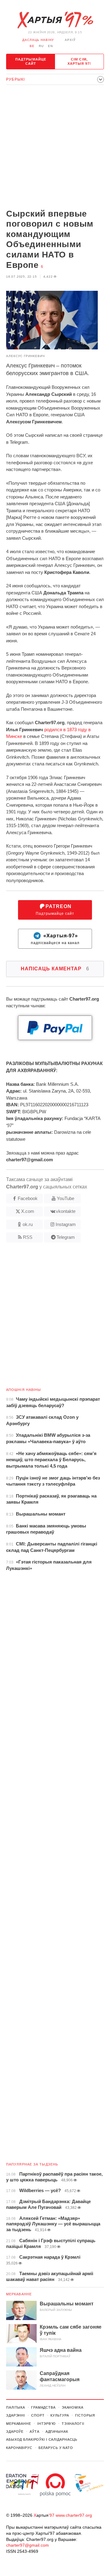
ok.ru (28, 1224)
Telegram (66, 1237)
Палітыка (16, 2407)
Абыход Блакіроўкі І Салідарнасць (42, 2439)
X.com (28, 1211)
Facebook (28, 1198)
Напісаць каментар (55, 969)
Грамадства (43, 2407)
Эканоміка (73, 2407)
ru (41, 46)
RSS (28, 1237)
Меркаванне (19, 2294)
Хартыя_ (55, 20)
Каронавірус (19, 2448)
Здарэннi (16, 2415)
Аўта (35, 2432)
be (32, 46)
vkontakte (66, 1211)
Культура (60, 2415)
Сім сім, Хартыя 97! (79, 61)
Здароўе (15, 2432)
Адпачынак (57, 2432)
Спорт (38, 2415)
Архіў (70, 40)
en (50, 46)
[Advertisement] (55, 148)
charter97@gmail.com (28, 2545)
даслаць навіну (38, 40)
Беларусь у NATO (56, 2448)
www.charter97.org (74, 2515)
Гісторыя (85, 2415)
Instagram (66, 1224)
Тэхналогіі (73, 2424)
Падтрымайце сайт (31, 61)
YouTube (66, 1198)
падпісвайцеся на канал (55, 939)
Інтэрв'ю (46, 2424)
